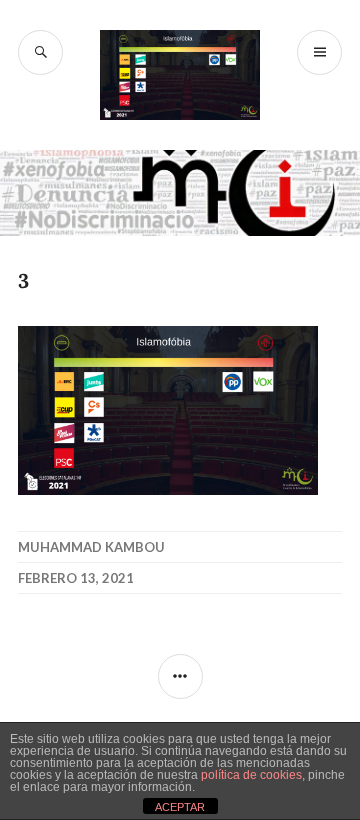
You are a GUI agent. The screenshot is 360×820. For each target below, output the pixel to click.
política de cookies (251, 775)
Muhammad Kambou (91, 547)
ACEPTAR (180, 807)
